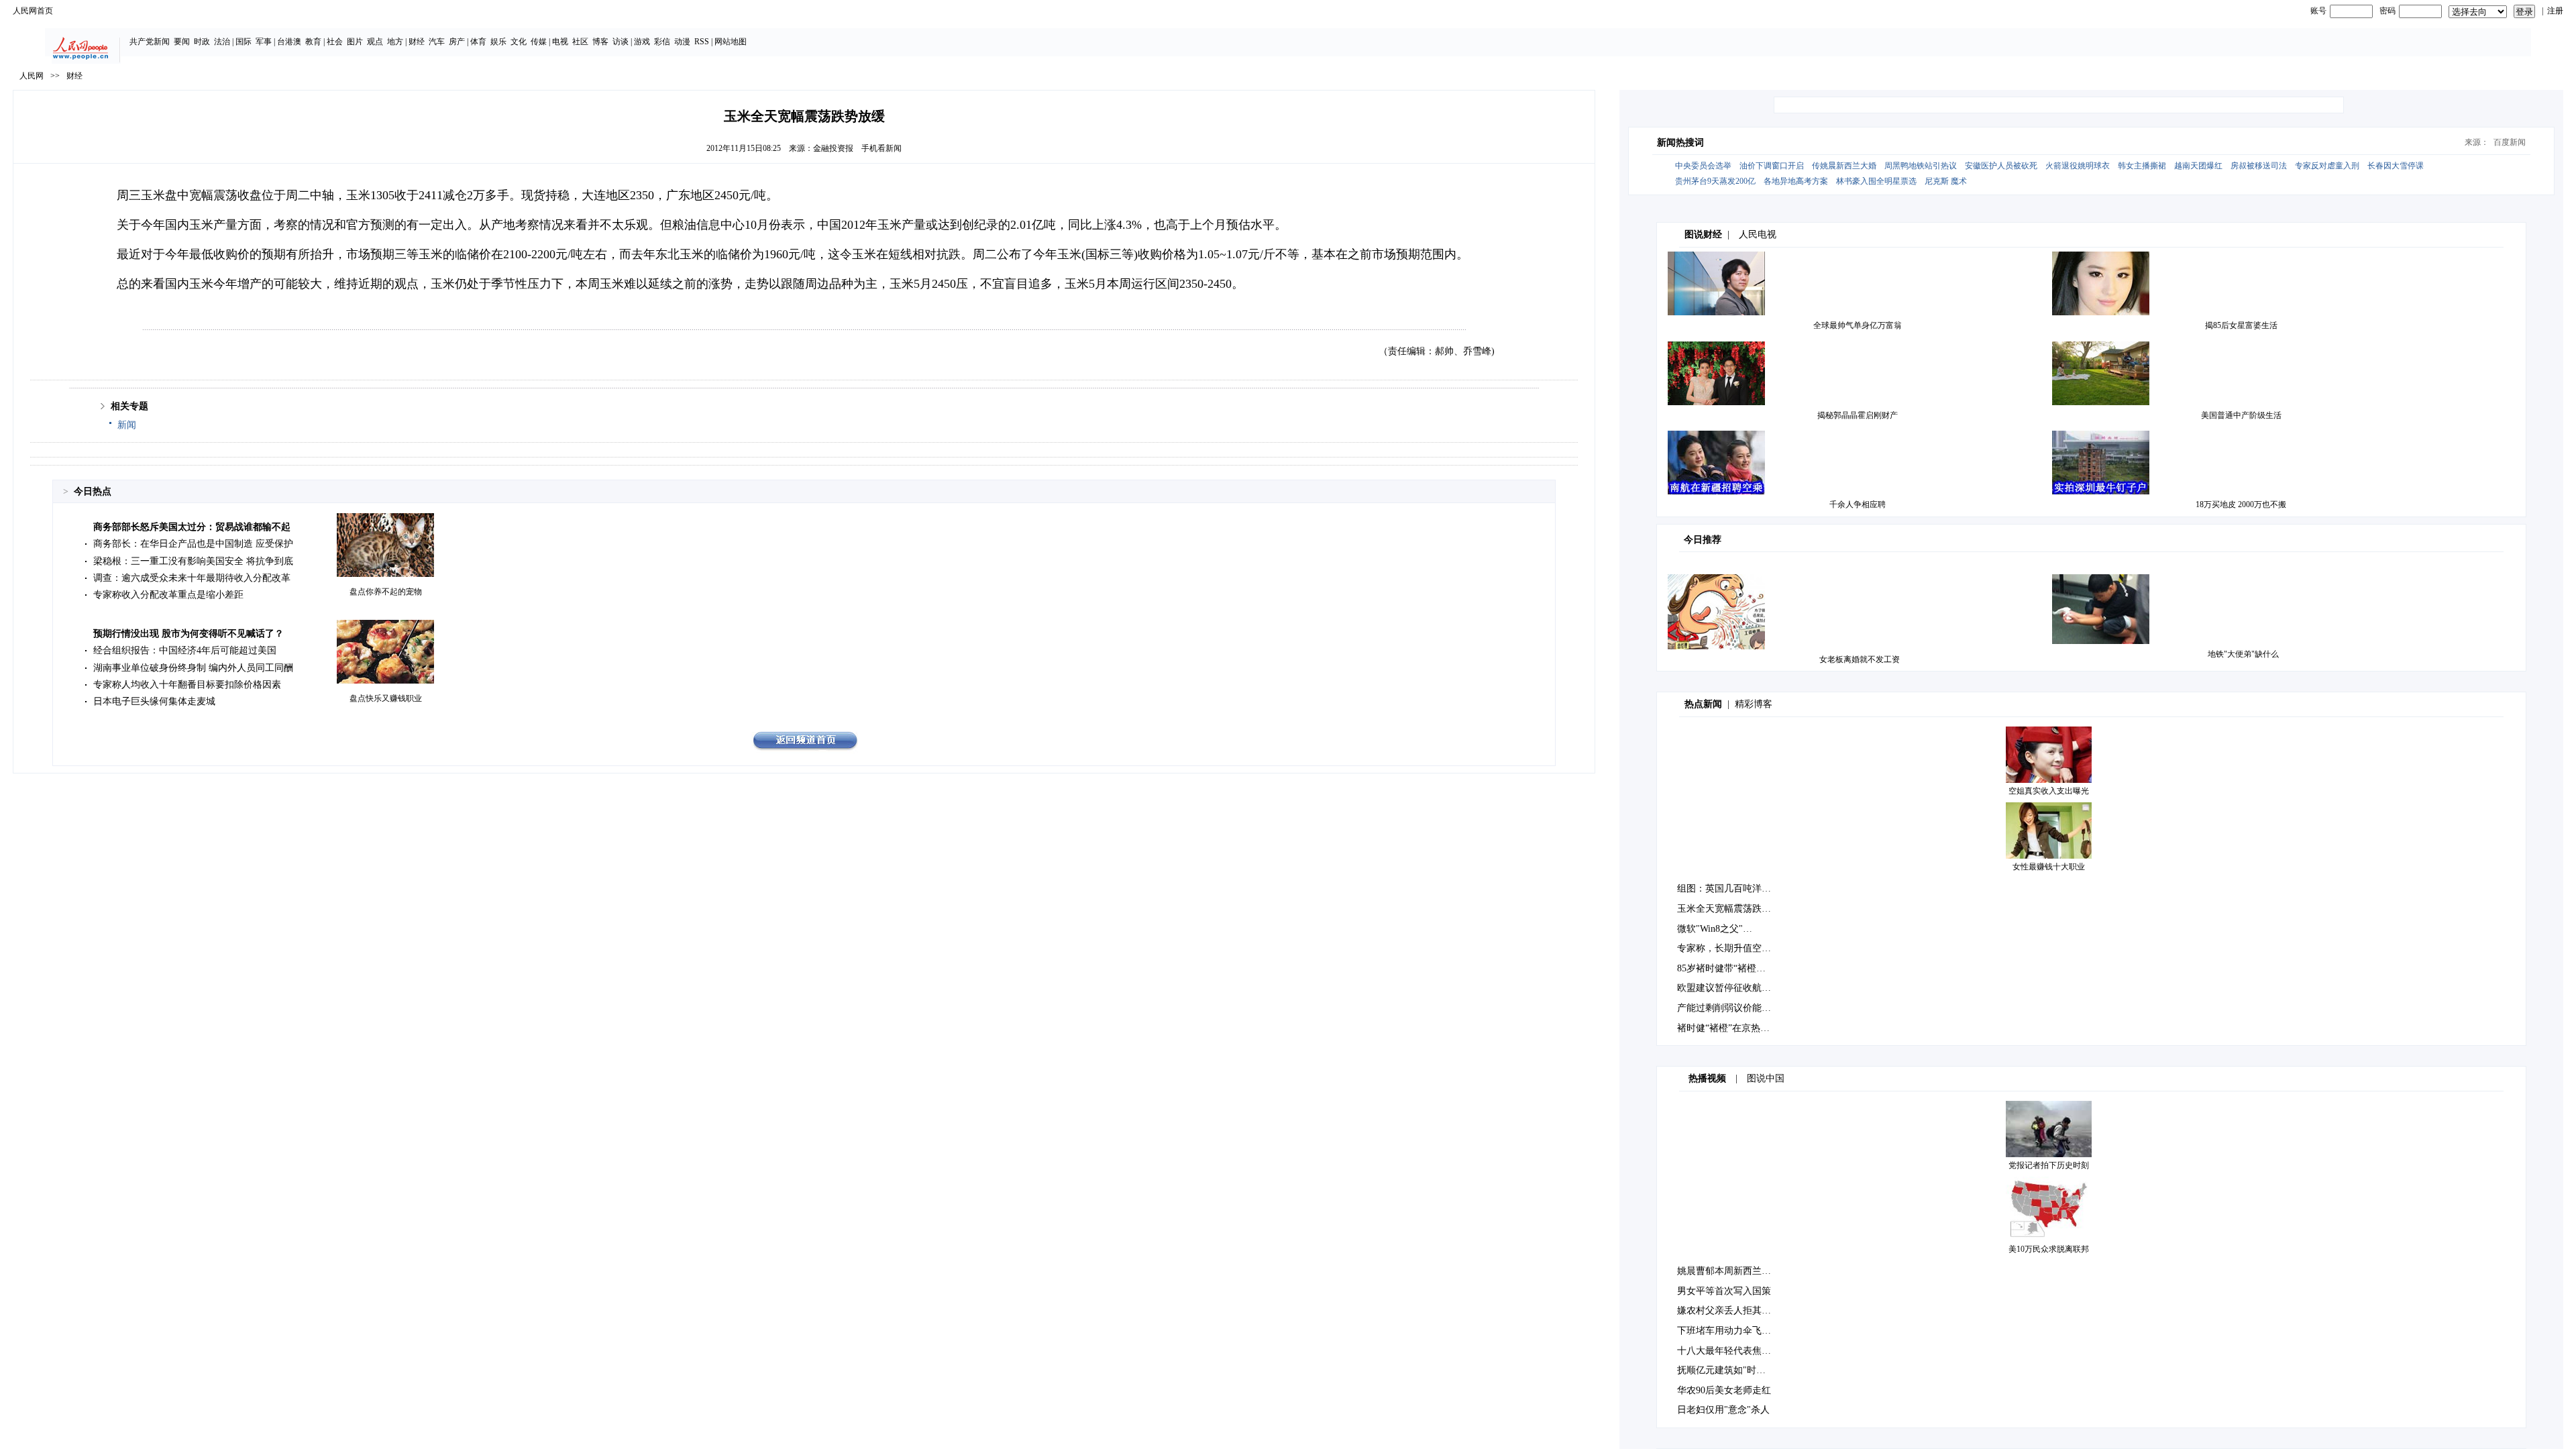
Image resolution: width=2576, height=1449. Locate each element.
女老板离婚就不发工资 (1860, 659)
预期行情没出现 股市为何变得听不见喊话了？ (189, 634)
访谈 (621, 42)
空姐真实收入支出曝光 (2049, 791)
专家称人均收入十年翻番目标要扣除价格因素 (187, 685)
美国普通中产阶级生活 (2241, 415)
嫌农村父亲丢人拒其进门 (1729, 1310)
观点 (375, 42)
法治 (222, 42)
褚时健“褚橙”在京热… (1723, 1028)
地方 (395, 42)
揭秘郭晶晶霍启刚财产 (1858, 415)
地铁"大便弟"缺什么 (2243, 654)
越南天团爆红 (2198, 166)
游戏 (642, 42)
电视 (560, 42)
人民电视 (1758, 234)
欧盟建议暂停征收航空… (1729, 988)
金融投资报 (833, 148)
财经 (417, 42)
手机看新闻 (881, 148)
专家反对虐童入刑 (2327, 166)
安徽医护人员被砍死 (2001, 166)
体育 (478, 42)
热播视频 (1707, 1078)
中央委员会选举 (1703, 166)
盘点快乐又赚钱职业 (386, 698)
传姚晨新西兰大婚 (1844, 166)
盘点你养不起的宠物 (386, 592)
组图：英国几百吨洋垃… (1729, 889)
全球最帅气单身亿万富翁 (1858, 325)
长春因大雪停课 (2396, 166)
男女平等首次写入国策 (1724, 1291)
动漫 (682, 42)
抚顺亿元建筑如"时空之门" (1733, 1370)
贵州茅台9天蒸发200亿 (1715, 181)
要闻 (182, 42)
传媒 (539, 42)
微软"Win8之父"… (1715, 929)
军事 (264, 42)
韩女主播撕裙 (2142, 166)
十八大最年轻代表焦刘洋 (1729, 1351)
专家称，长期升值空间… (1729, 948)
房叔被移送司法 (2259, 166)
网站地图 (731, 42)
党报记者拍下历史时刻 (2049, 1165)
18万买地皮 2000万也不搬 (2241, 504)
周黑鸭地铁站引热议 (1921, 166)
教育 (313, 42)
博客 (600, 42)
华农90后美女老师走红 (1724, 1390)
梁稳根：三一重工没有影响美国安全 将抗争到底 (193, 561)
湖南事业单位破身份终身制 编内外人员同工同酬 (193, 668)
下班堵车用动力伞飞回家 (1729, 1331)
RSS (702, 42)
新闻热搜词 (1680, 143)
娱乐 (498, 42)
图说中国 (1766, 1078)
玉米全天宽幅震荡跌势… (1729, 909)
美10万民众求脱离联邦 (2049, 1249)
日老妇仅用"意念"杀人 (1723, 1410)
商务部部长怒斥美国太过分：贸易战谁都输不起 (192, 527)
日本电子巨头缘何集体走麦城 (154, 701)
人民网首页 (33, 11)
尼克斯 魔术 (1946, 181)
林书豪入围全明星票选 (1876, 181)
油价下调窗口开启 (1772, 166)
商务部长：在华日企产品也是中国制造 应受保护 (193, 544)
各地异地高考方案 (1796, 181)
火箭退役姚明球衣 (2078, 166)
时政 (202, 42)
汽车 (437, 42)
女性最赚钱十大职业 (2049, 867)
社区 (580, 42)
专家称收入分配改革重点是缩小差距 (168, 595)
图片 (355, 42)
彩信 (662, 42)
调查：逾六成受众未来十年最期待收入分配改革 (192, 578)
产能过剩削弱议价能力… (1729, 1008)
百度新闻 (2510, 142)
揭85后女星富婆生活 (2241, 325)
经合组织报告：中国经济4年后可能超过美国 (185, 650)
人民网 (32, 76)
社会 (335, 42)
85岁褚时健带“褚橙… (1721, 968)
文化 (519, 42)
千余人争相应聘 (1858, 504)
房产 (457, 42)
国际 (244, 42)
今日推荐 (1703, 540)
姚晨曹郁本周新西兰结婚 (1729, 1271)
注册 (2555, 11)
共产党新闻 (150, 42)
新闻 (127, 425)
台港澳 (289, 42)
